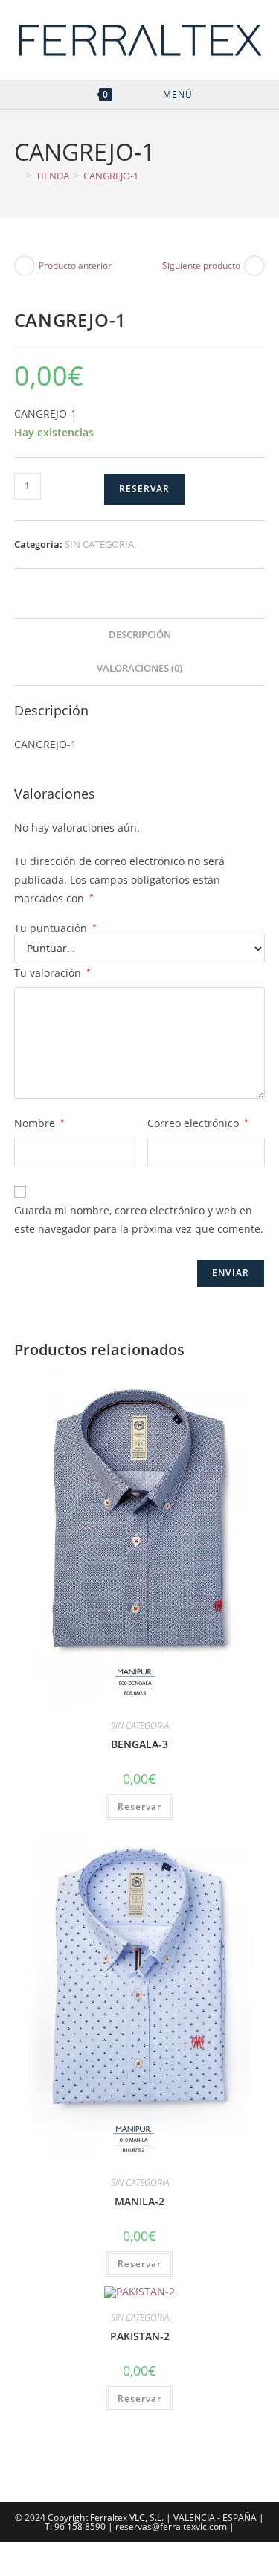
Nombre (39, 1123)
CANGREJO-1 (111, 176)
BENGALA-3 (139, 1744)
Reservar (144, 489)
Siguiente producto (201, 265)
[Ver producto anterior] (25, 266)
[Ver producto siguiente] (254, 266)
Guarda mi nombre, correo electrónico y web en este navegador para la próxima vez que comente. (139, 1220)
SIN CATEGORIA (99, 544)
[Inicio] (18, 176)
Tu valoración (52, 973)
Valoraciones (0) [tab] (139, 668)
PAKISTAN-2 (140, 2336)
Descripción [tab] (140, 635)
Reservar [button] (139, 1807)
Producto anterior (75, 265)
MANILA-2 (139, 2201)
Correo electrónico (198, 1123)
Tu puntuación (55, 928)
